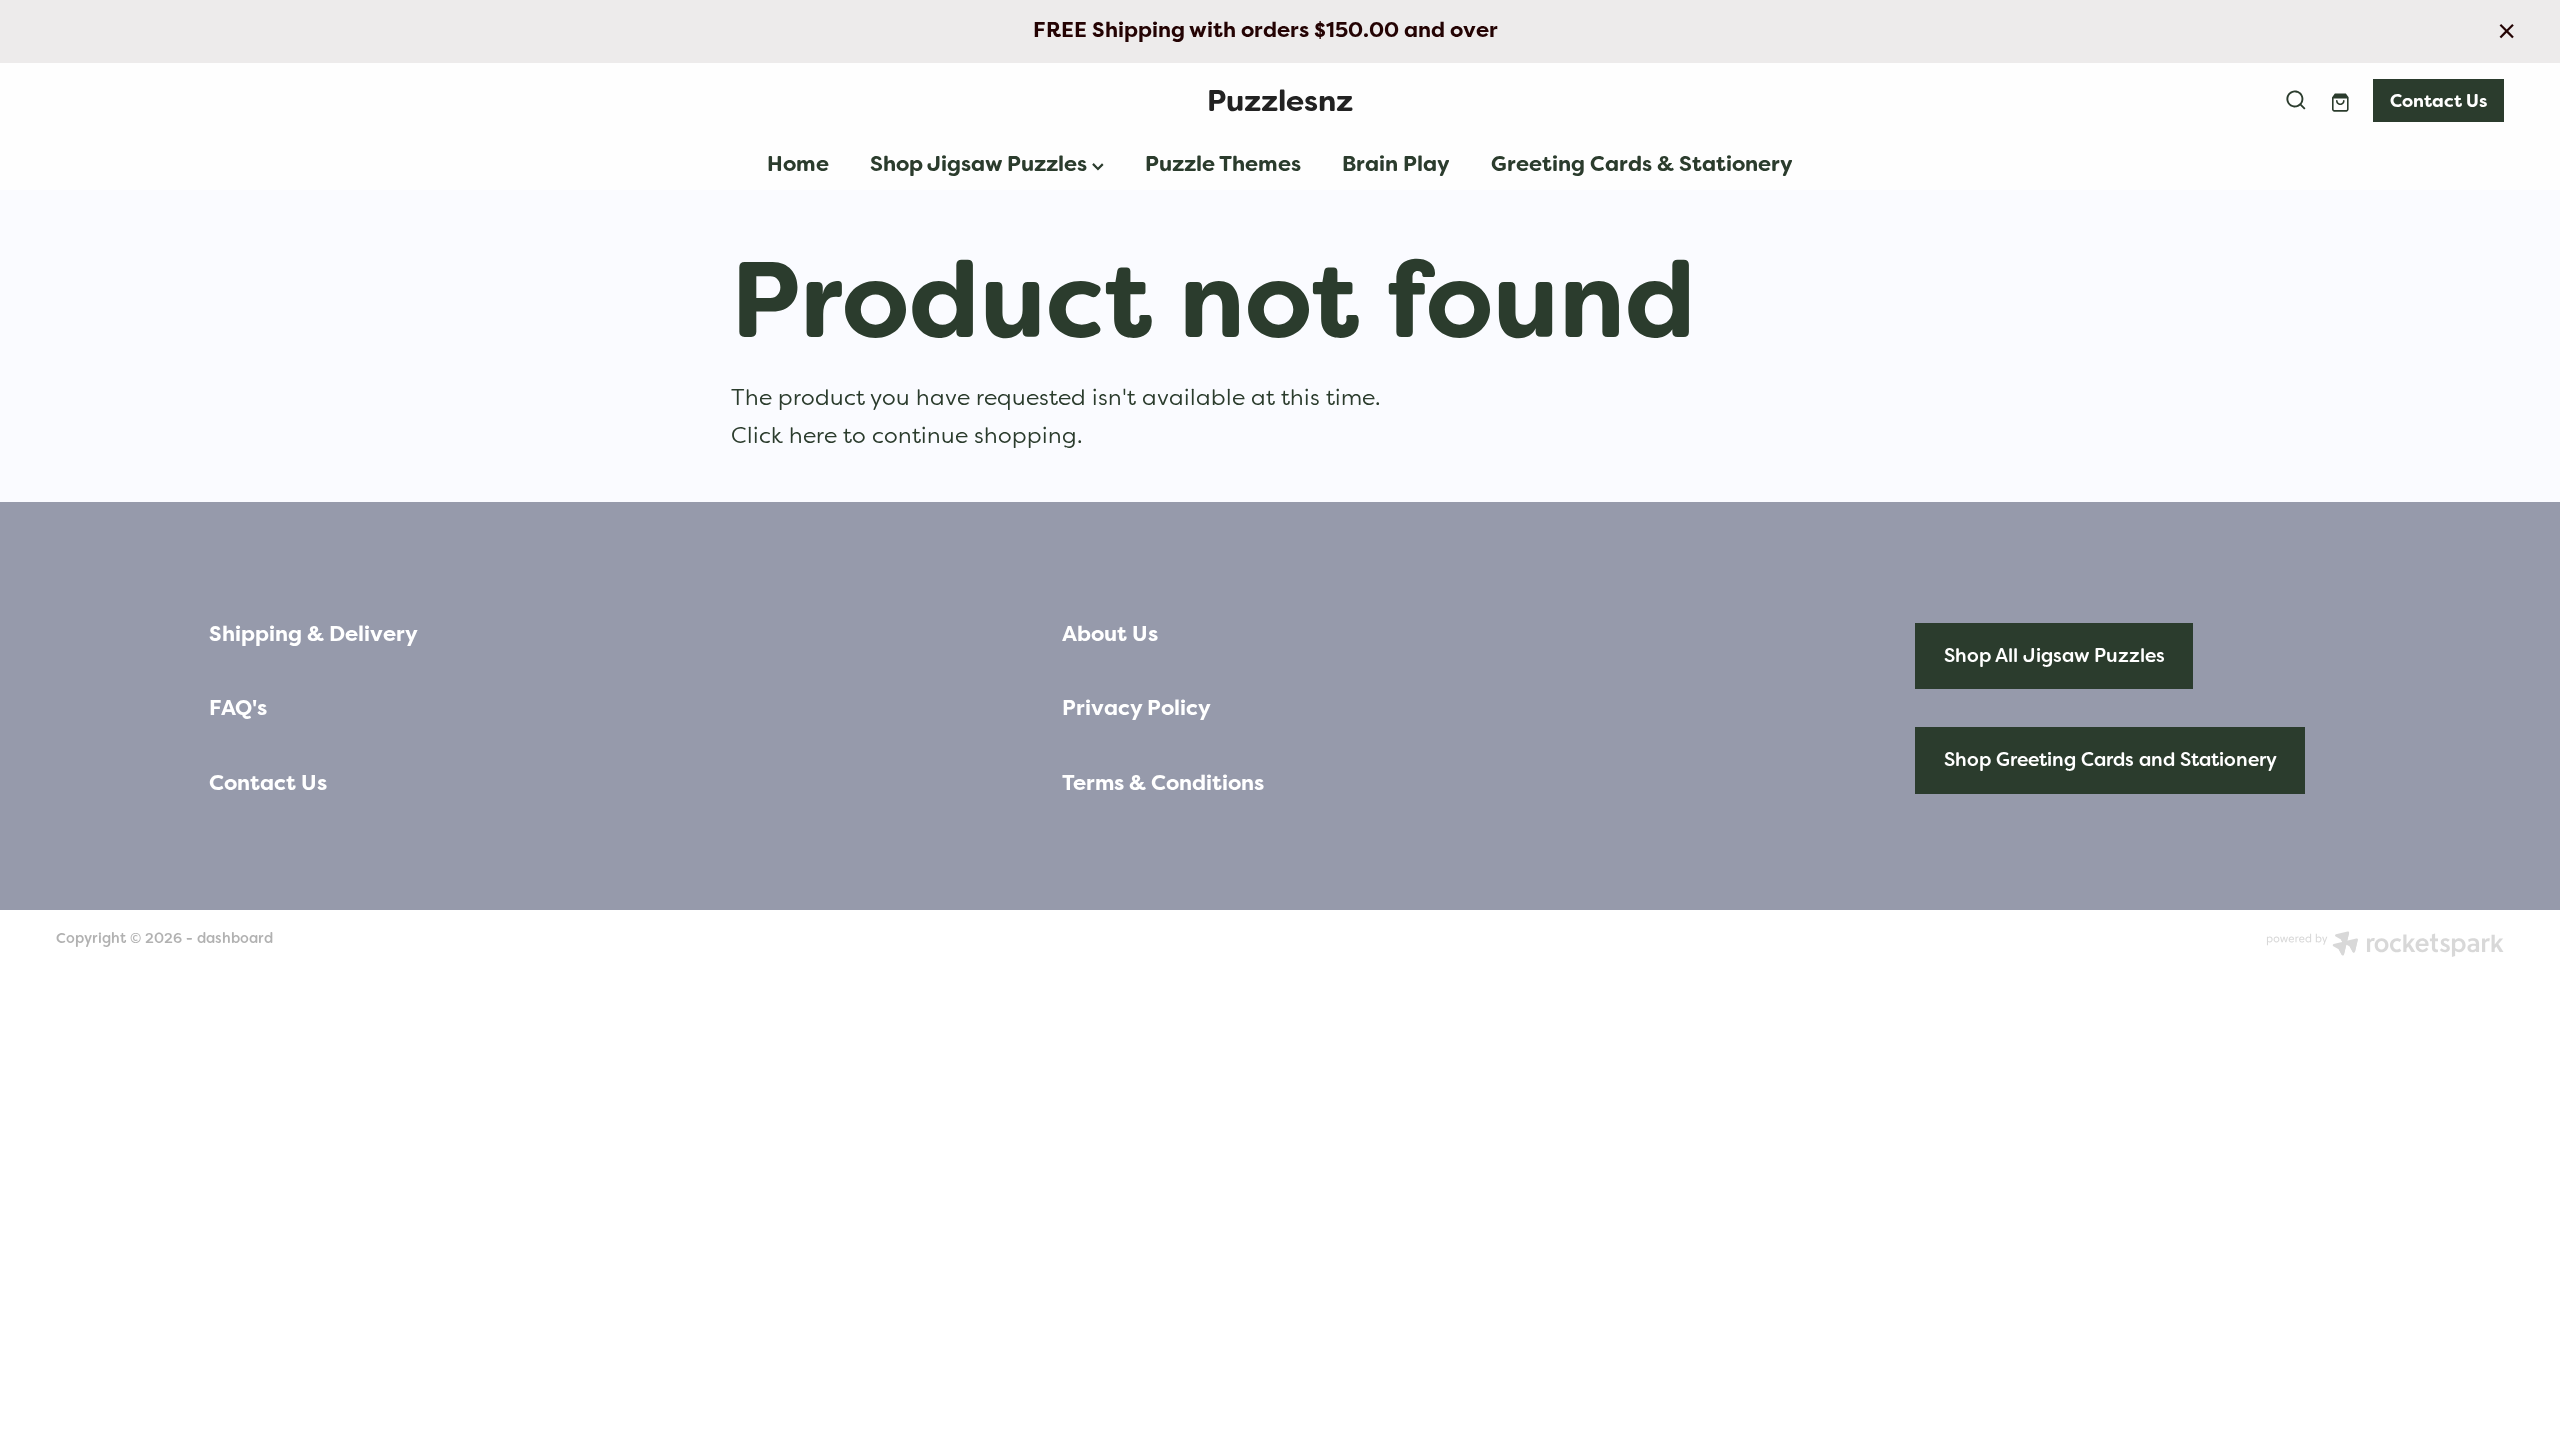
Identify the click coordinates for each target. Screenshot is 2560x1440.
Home (798, 164)
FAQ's (238, 708)
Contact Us (2438, 100)
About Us (1110, 634)
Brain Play (1396, 164)
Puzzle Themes (1223, 164)
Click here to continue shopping (904, 435)
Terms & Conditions (1163, 783)
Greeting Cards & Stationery (1642, 164)
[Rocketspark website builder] (2385, 946)
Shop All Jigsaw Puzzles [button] (2054, 655)
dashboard (235, 938)
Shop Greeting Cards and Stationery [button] (2110, 759)
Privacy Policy (1136, 708)
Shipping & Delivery (313, 634)
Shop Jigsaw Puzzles (981, 164)
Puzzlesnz (1280, 100)
